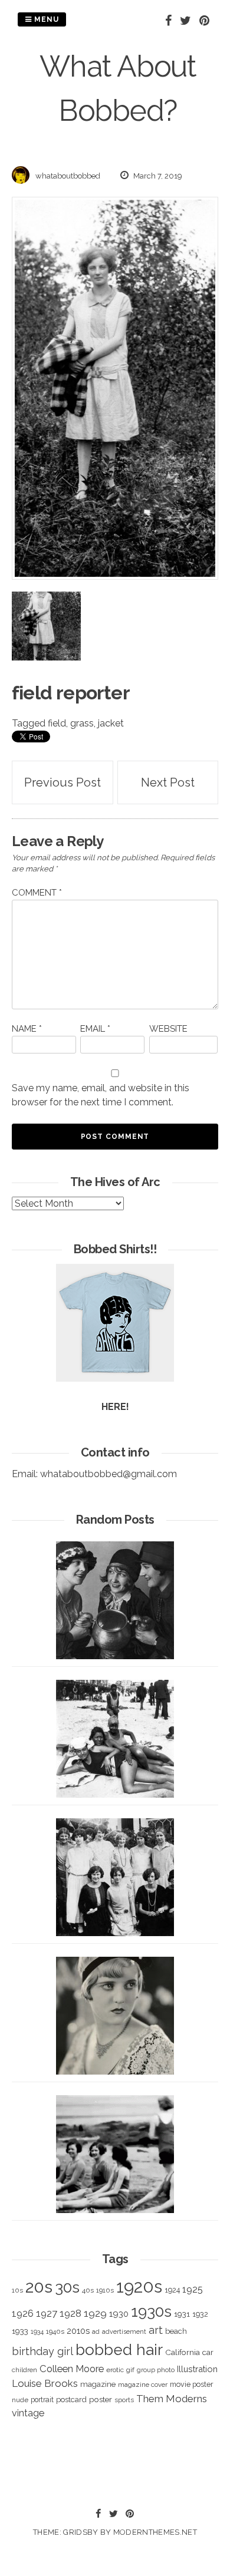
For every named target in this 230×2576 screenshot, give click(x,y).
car (208, 2352)
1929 (95, 2313)
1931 (182, 2314)
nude (20, 2400)
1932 (200, 2314)
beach (176, 2331)
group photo (156, 2370)
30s (67, 2287)
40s (88, 2290)
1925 (193, 2289)
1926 (23, 2314)
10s (17, 2290)
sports (124, 2400)
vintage (28, 2413)
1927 (47, 2314)
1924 (172, 2290)
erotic (115, 2370)
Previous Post (63, 782)
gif (130, 2370)
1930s (151, 2311)
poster (101, 2399)
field (57, 723)
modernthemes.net (155, 2532)
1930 (119, 2314)
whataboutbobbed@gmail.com (109, 1474)
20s (39, 2287)
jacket (111, 723)
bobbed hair (119, 2350)
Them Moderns (172, 2399)
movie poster (192, 2384)
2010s (78, 2331)
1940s (55, 2331)
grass (82, 723)
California (183, 2352)
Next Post (168, 782)
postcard (71, 2400)
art (156, 2330)
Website (168, 1029)
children (24, 2370)
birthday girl (42, 2351)
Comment (37, 893)
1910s (105, 2290)
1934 (37, 2332)
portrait (42, 2400)
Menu (45, 19)
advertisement (124, 2331)
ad (96, 2332)
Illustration (197, 2369)
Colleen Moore (72, 2369)
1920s (139, 2286)
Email (95, 1029)
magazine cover (143, 2385)
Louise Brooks (45, 2383)
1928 (70, 2313)
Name (27, 1029)
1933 (20, 2331)
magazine (98, 2384)
